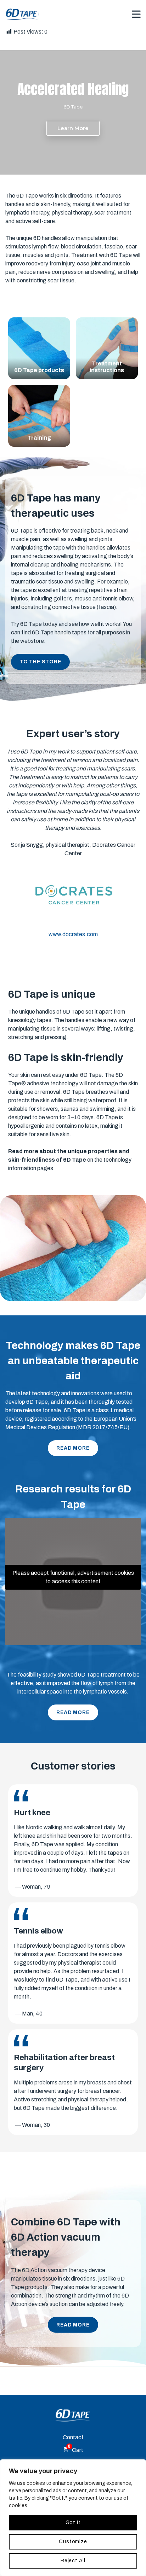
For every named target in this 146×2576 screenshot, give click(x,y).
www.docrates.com (73, 934)
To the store (40, 662)
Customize (73, 2542)
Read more (73, 1448)
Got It (73, 2522)
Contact (73, 2437)
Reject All (73, 2561)
